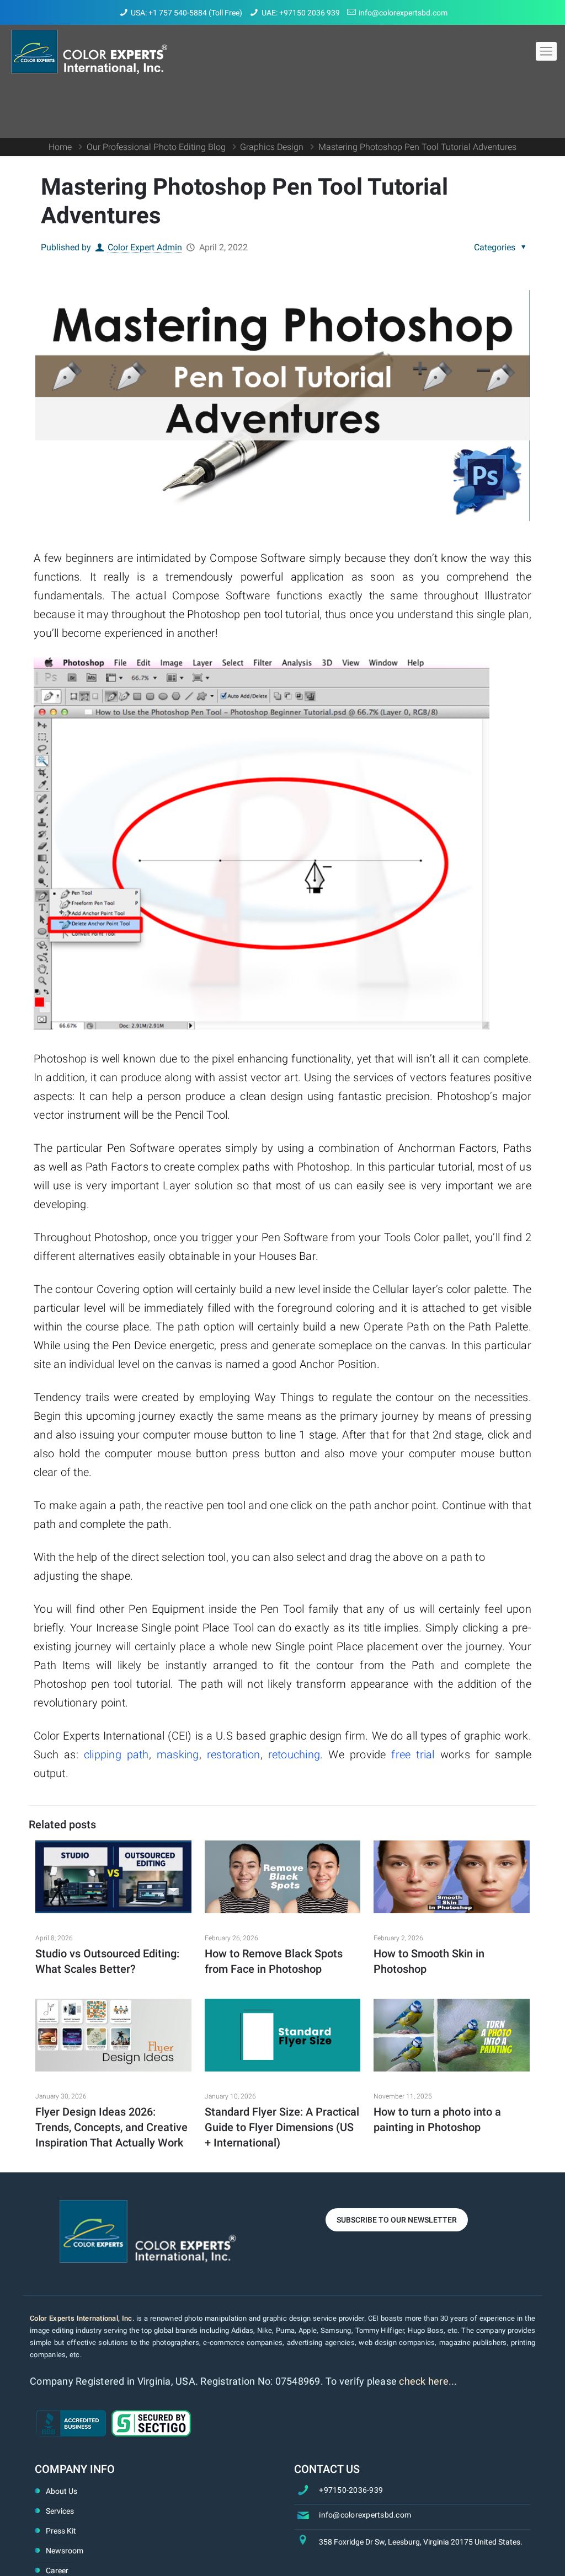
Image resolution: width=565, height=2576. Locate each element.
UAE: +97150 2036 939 (301, 13)
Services (60, 2511)
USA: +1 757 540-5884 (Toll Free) (186, 13)
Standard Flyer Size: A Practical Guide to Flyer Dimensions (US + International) (282, 2127)
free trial (413, 1754)
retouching (294, 1754)
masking (178, 1754)
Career (57, 2570)
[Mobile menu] (546, 51)
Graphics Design (272, 147)
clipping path (116, 1754)
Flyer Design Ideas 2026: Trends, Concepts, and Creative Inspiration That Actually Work (111, 2127)
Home (60, 147)
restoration (234, 1754)
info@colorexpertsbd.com (403, 13)
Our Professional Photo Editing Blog (156, 147)
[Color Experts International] (89, 51)
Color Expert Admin (145, 247)
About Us (62, 2491)
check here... (428, 2381)
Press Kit (61, 2531)
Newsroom (65, 2551)
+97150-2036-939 (351, 2490)
